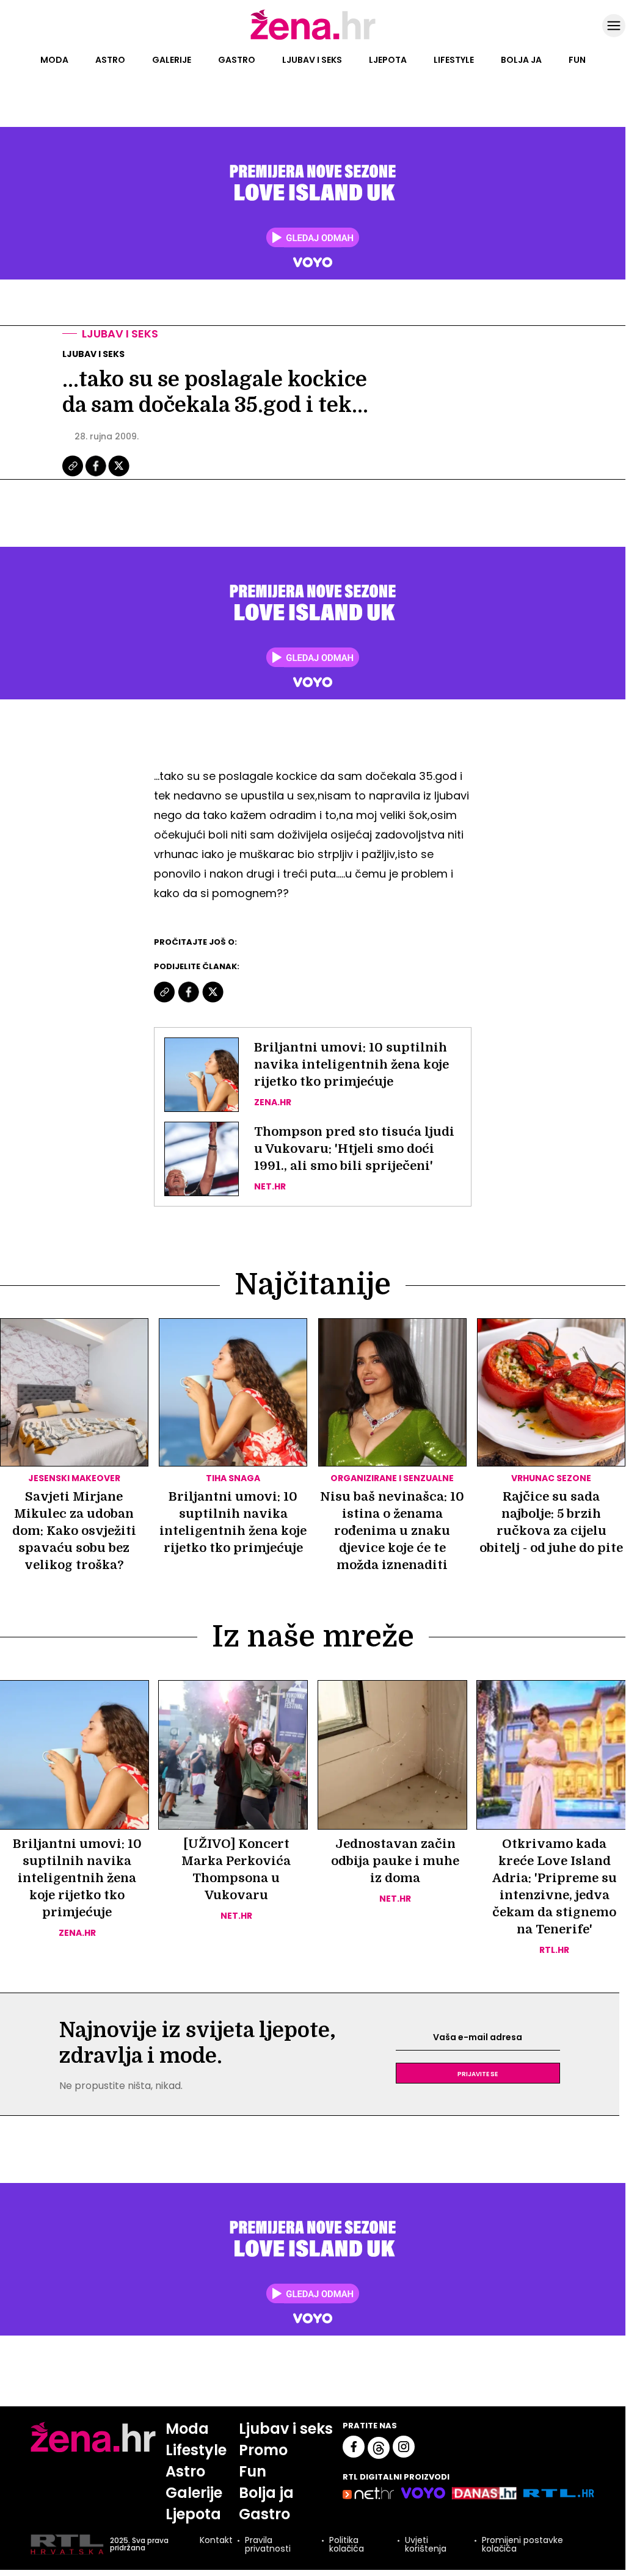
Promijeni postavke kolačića (522, 2544)
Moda (54, 60)
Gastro (237, 60)
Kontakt (216, 2541)
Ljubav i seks (312, 60)
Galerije (172, 60)
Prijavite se (478, 2073)
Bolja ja (521, 60)
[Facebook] (96, 475)
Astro (110, 60)
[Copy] (74, 475)
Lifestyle (454, 60)
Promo (263, 2450)
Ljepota (388, 60)
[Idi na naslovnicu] (313, 38)
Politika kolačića (347, 2544)
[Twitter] (119, 475)
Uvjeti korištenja (426, 2544)
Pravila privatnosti (268, 2544)
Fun (577, 60)
